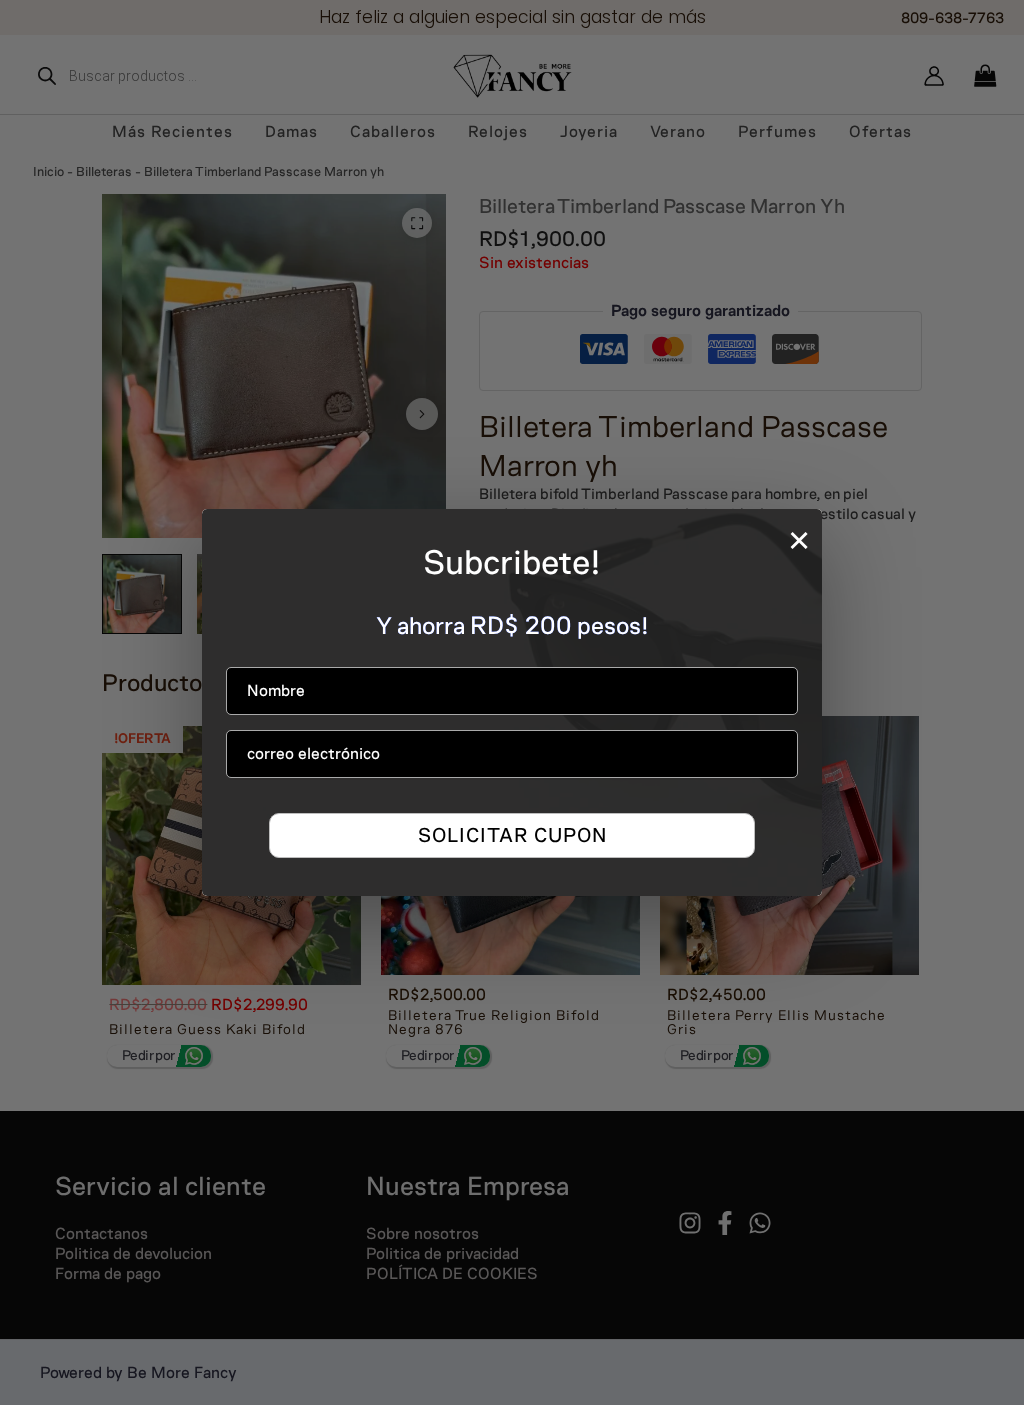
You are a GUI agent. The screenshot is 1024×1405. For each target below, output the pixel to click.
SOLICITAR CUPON (512, 835)
